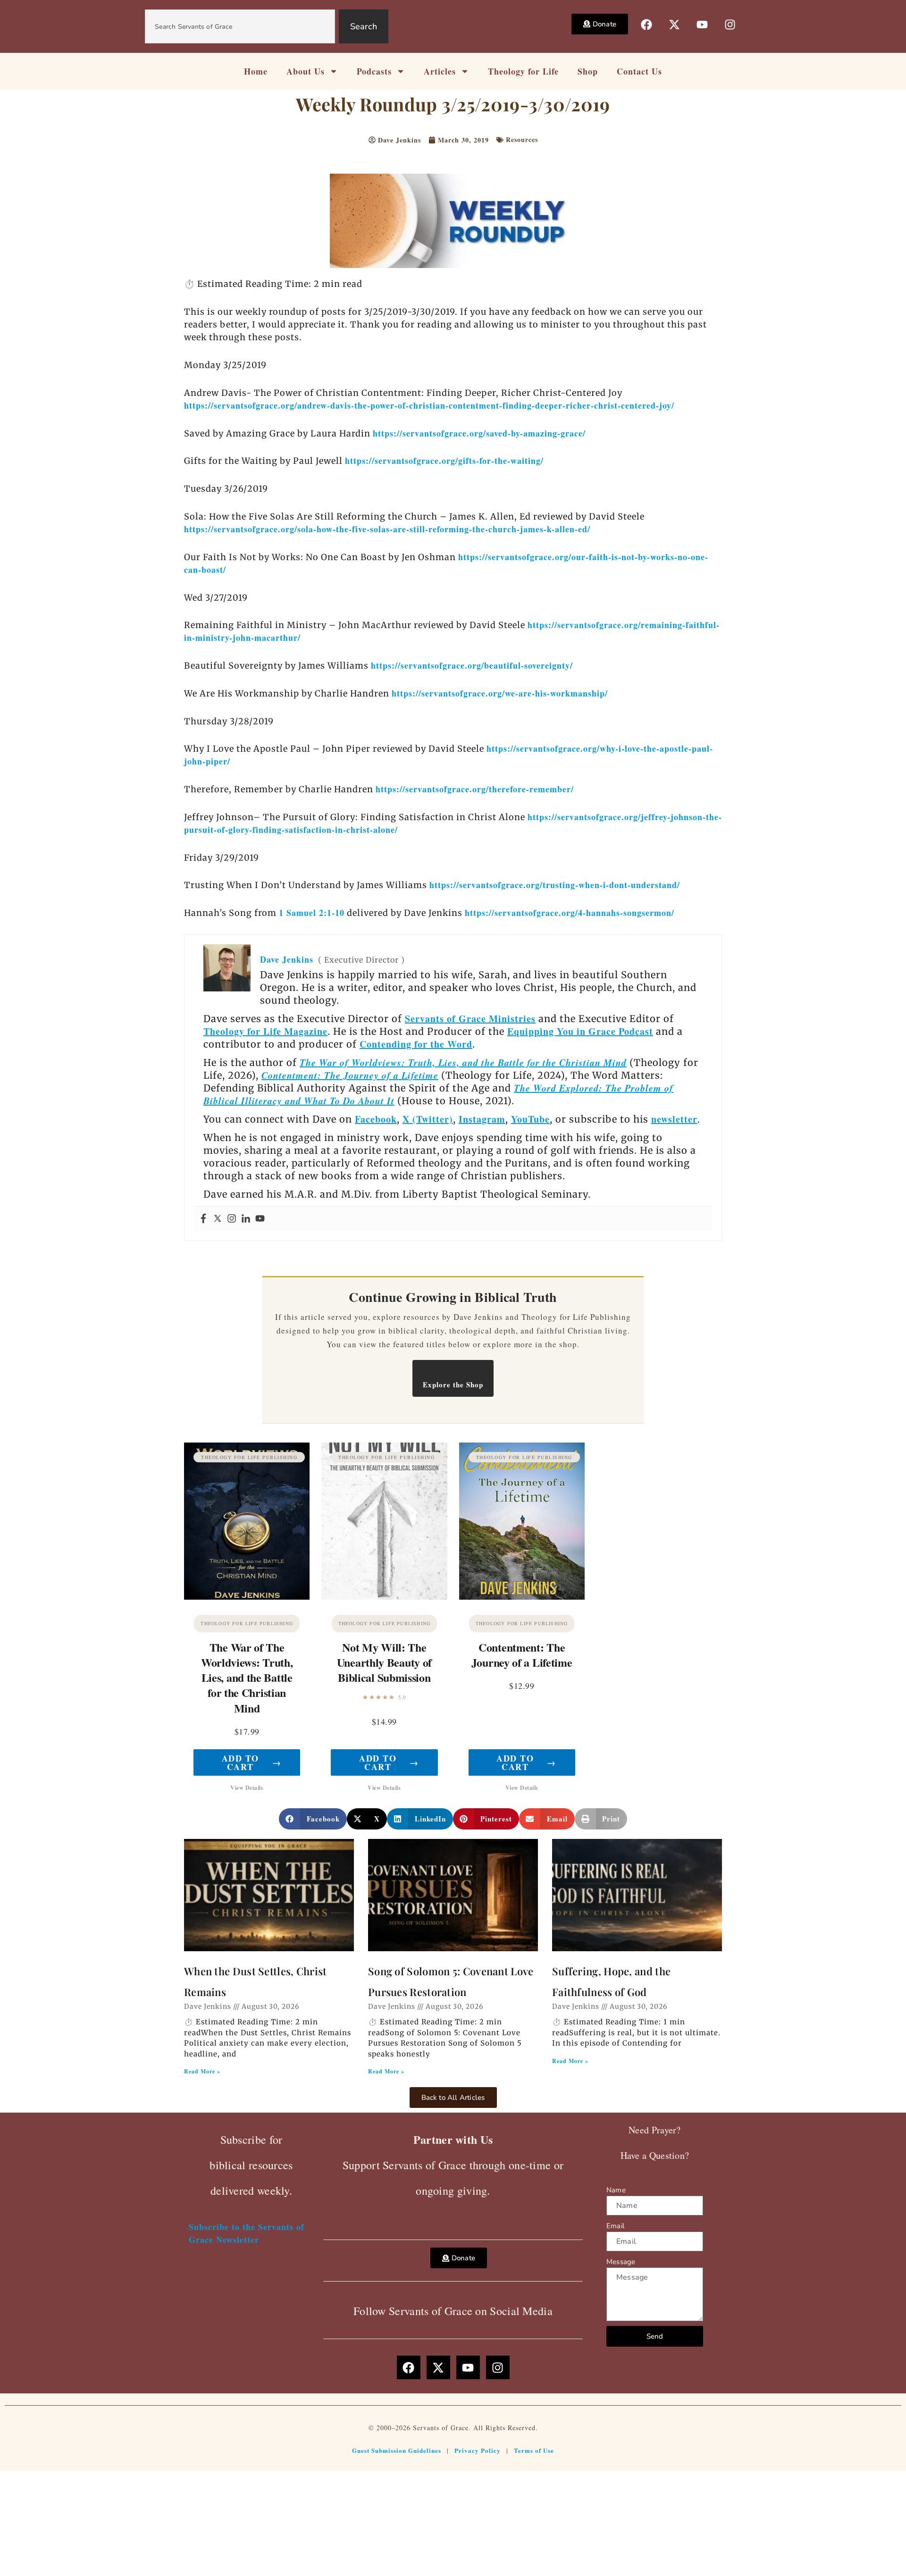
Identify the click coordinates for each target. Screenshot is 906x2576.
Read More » (202, 2071)
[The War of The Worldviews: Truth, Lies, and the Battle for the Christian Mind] (247, 1521)
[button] (313, 1819)
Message (621, 2262)
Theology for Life (523, 71)
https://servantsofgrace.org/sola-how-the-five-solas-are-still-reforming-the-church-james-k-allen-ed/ (387, 529)
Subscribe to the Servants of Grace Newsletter (247, 2233)
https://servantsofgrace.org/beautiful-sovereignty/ (472, 665)
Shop (588, 71)
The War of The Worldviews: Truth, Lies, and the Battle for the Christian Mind (247, 1678)
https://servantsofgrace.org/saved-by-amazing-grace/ (479, 433)
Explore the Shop (453, 1384)
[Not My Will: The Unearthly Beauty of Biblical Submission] (384, 1521)
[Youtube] (260, 1219)
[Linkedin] (246, 1219)
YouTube (530, 1119)
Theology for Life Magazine (265, 1031)
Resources (522, 139)
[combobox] (240, 26)
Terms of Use (534, 2450)
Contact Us (639, 71)
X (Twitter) (428, 1119)
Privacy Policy (478, 2450)
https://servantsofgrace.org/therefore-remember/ (475, 789)
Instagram (482, 1119)
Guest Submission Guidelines (397, 2450)
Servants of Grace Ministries (470, 1019)
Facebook (376, 1119)
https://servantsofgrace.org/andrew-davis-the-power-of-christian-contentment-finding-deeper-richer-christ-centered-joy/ (429, 405)
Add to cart (252, 1762)
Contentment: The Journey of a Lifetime (350, 1075)
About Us (306, 71)
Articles (440, 71)
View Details (247, 1788)
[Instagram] (232, 1219)
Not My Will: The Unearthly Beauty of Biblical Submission (384, 1662)
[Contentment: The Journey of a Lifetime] (522, 1521)
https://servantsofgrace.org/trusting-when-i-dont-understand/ (555, 885)
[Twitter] (218, 1219)
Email (615, 2226)
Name (616, 2190)
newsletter (674, 1119)
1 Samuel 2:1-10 (312, 913)
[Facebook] (203, 1219)
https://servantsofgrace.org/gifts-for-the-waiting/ (444, 461)
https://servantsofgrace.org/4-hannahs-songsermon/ (570, 913)
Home (256, 71)
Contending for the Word (416, 1044)
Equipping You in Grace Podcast (580, 1031)
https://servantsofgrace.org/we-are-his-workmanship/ (500, 693)
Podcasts (374, 71)
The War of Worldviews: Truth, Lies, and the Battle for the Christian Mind (463, 1062)
